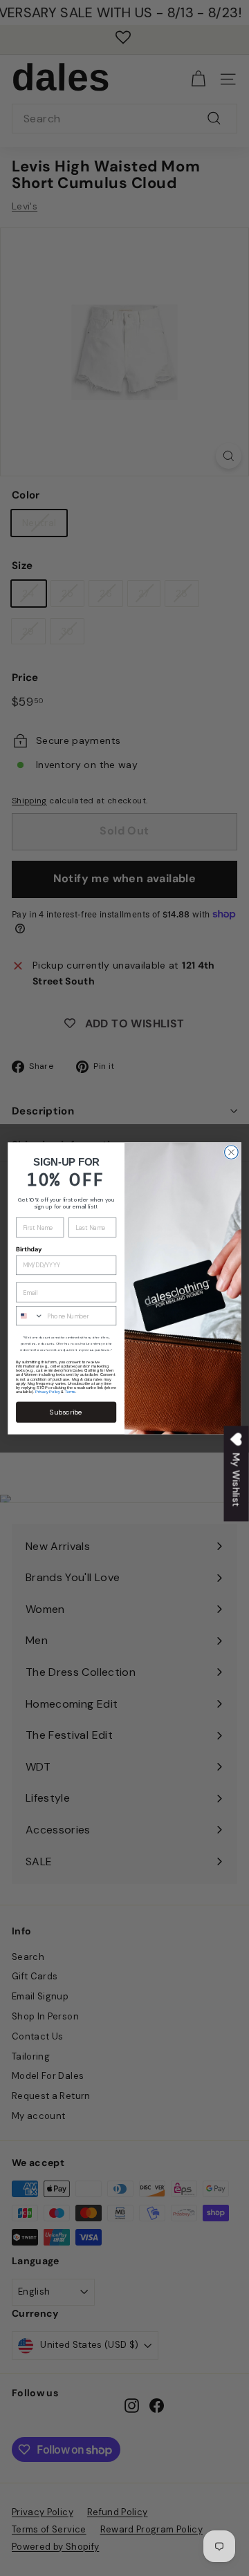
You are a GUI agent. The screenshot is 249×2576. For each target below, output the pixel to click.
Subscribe (66, 1412)
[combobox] (30, 1315)
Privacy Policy (47, 1392)
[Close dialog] (232, 1152)
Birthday (29, 1249)
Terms (70, 1392)
